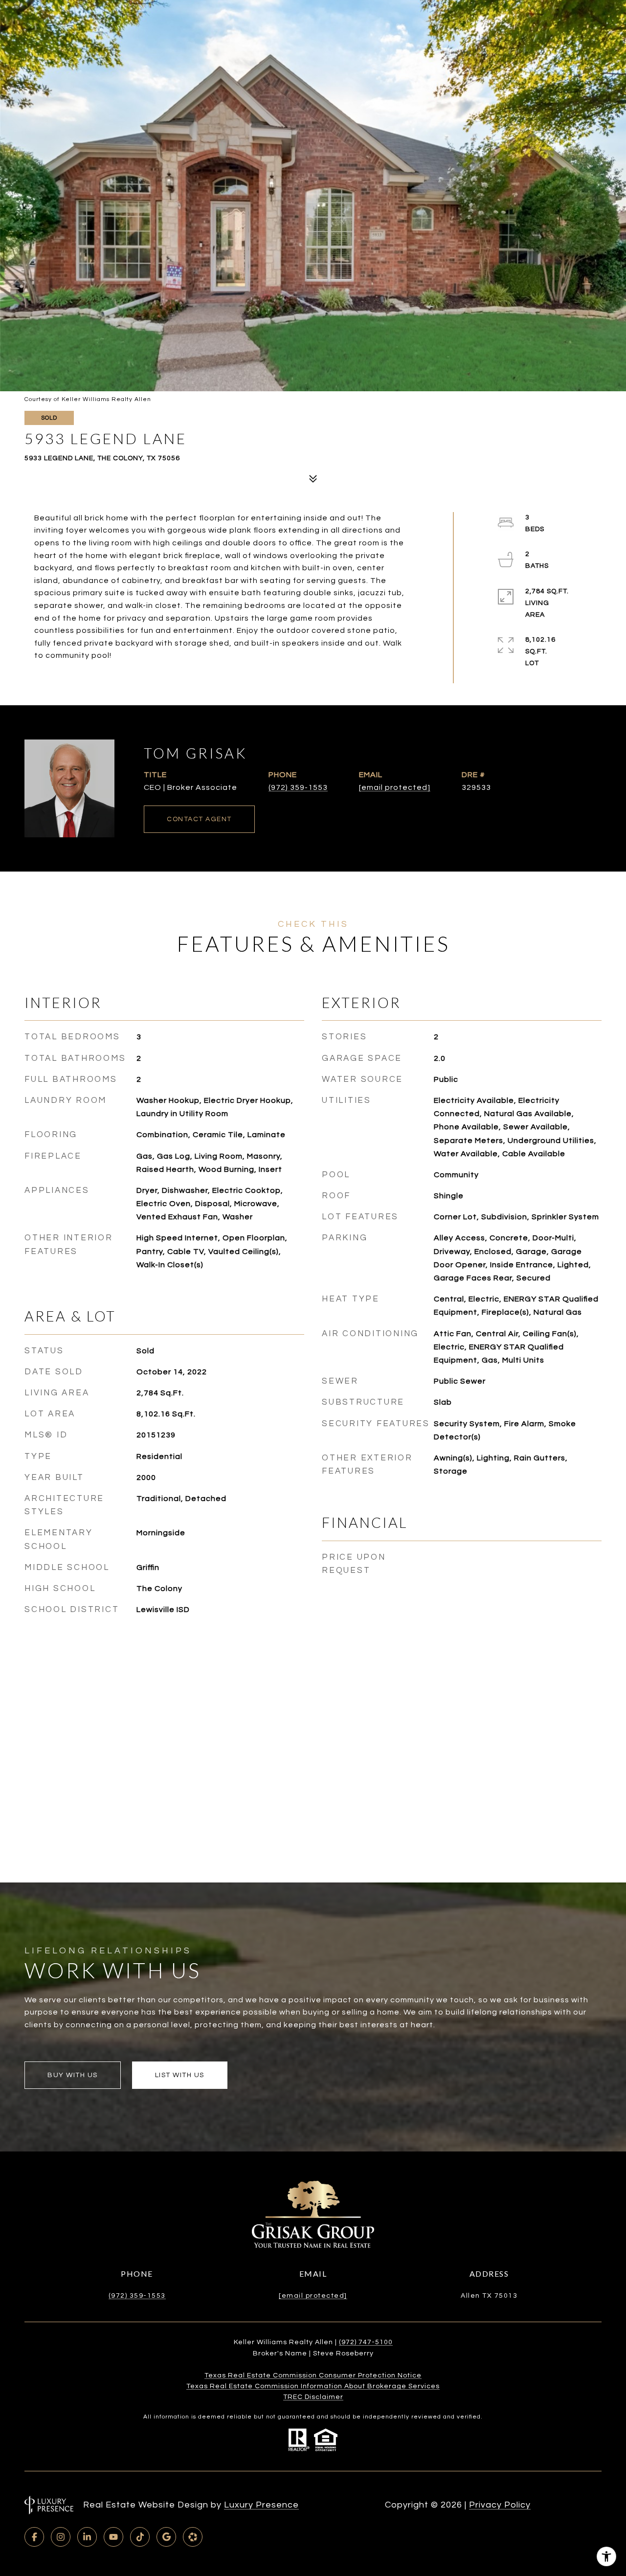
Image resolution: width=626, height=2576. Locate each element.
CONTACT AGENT (199, 819)
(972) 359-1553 (298, 787)
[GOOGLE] (166, 2537)
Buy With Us (73, 2075)
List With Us (180, 2075)
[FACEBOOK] (34, 2537)
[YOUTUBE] (113, 2537)
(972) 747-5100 (366, 2342)
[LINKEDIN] (87, 2537)
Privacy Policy (500, 2505)
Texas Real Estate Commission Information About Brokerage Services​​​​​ (313, 2386)
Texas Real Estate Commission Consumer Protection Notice (313, 2375)
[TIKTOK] (140, 2537)
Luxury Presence (261, 2505)
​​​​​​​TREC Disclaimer (313, 2397)
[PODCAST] (193, 2537)
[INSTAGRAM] (61, 2537)
